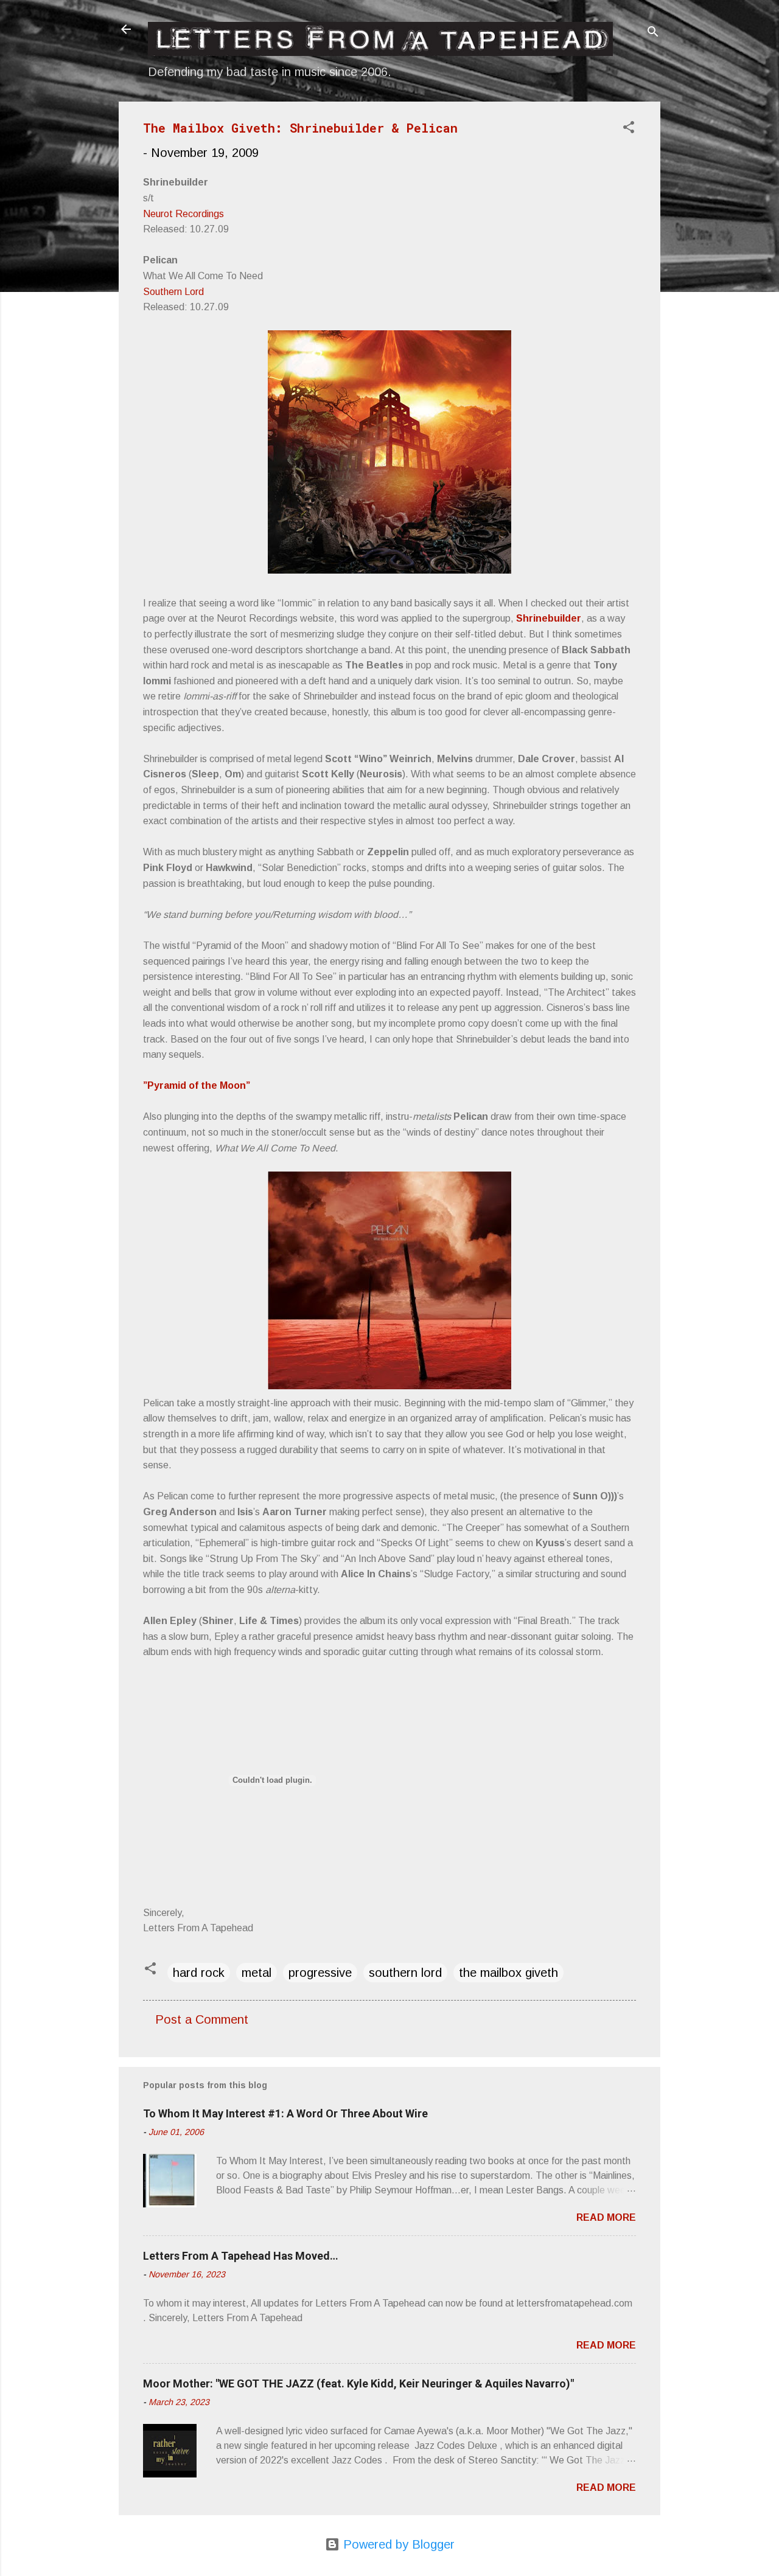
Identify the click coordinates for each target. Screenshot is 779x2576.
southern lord (405, 1973)
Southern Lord (173, 292)
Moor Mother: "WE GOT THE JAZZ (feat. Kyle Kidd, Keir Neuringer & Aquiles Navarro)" (358, 2383)
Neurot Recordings (183, 214)
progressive (320, 1973)
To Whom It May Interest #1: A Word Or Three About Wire (285, 2113)
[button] (629, 129)
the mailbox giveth (508, 1973)
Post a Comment (202, 2019)
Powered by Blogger (397, 2544)
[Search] (653, 33)
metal (257, 1973)
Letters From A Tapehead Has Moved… (241, 2256)
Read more (606, 2217)
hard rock (199, 1973)
